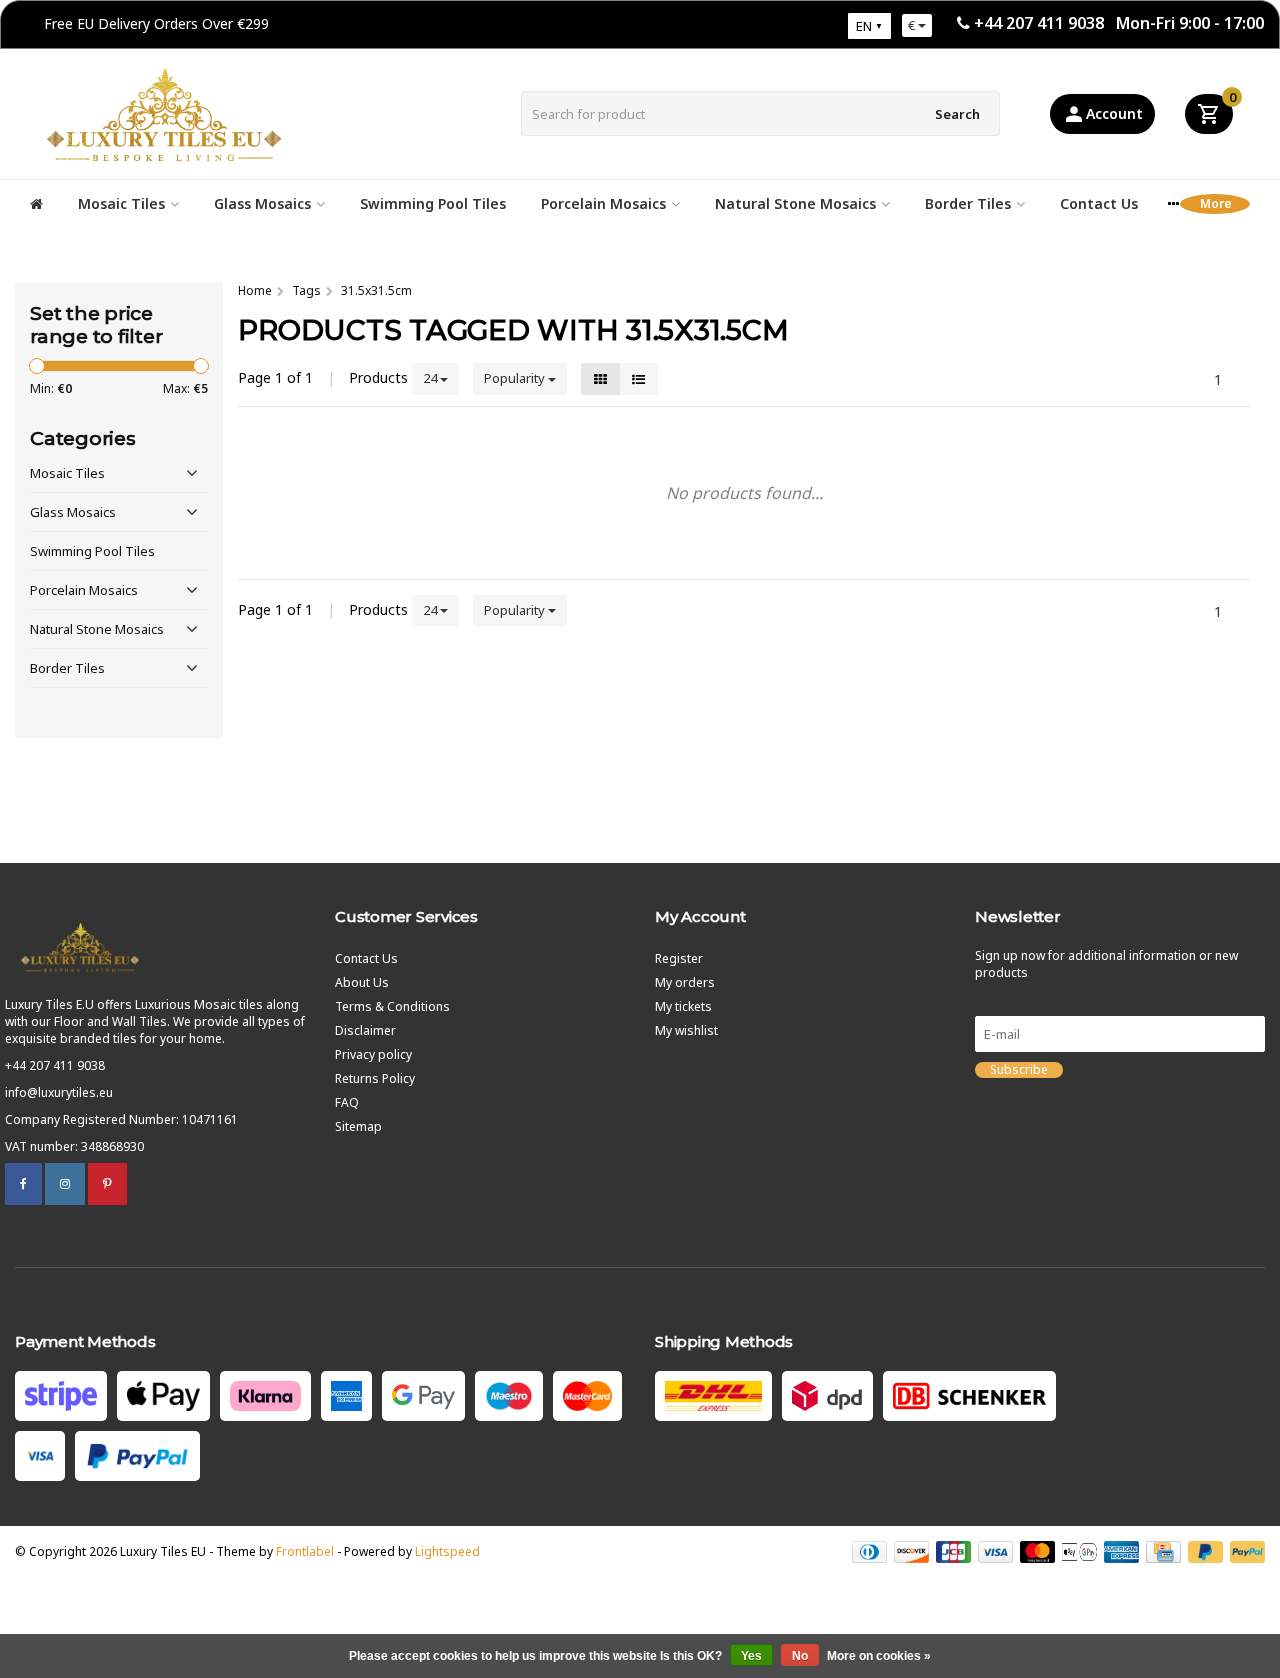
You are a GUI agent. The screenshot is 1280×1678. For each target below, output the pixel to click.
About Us (362, 982)
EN (864, 26)
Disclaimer (365, 1030)
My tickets (683, 1006)
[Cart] (1209, 114)
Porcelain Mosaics (603, 203)
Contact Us (1099, 203)
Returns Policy (375, 1078)
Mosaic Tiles (121, 203)
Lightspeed (447, 1551)
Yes (751, 1656)
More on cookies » (879, 1656)
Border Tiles (968, 203)
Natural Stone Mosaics (795, 203)
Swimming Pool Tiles (433, 203)
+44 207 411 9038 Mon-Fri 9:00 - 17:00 (1119, 23)
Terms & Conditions (392, 1006)
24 (431, 378)
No (800, 1656)
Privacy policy (373, 1054)
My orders (685, 982)
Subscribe (1019, 1070)
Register (679, 958)
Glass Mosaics (262, 203)
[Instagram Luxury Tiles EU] (65, 1183)
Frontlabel (305, 1551)
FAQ (347, 1102)
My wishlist (686, 1030)
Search (957, 114)
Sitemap (358, 1126)
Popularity (516, 378)
